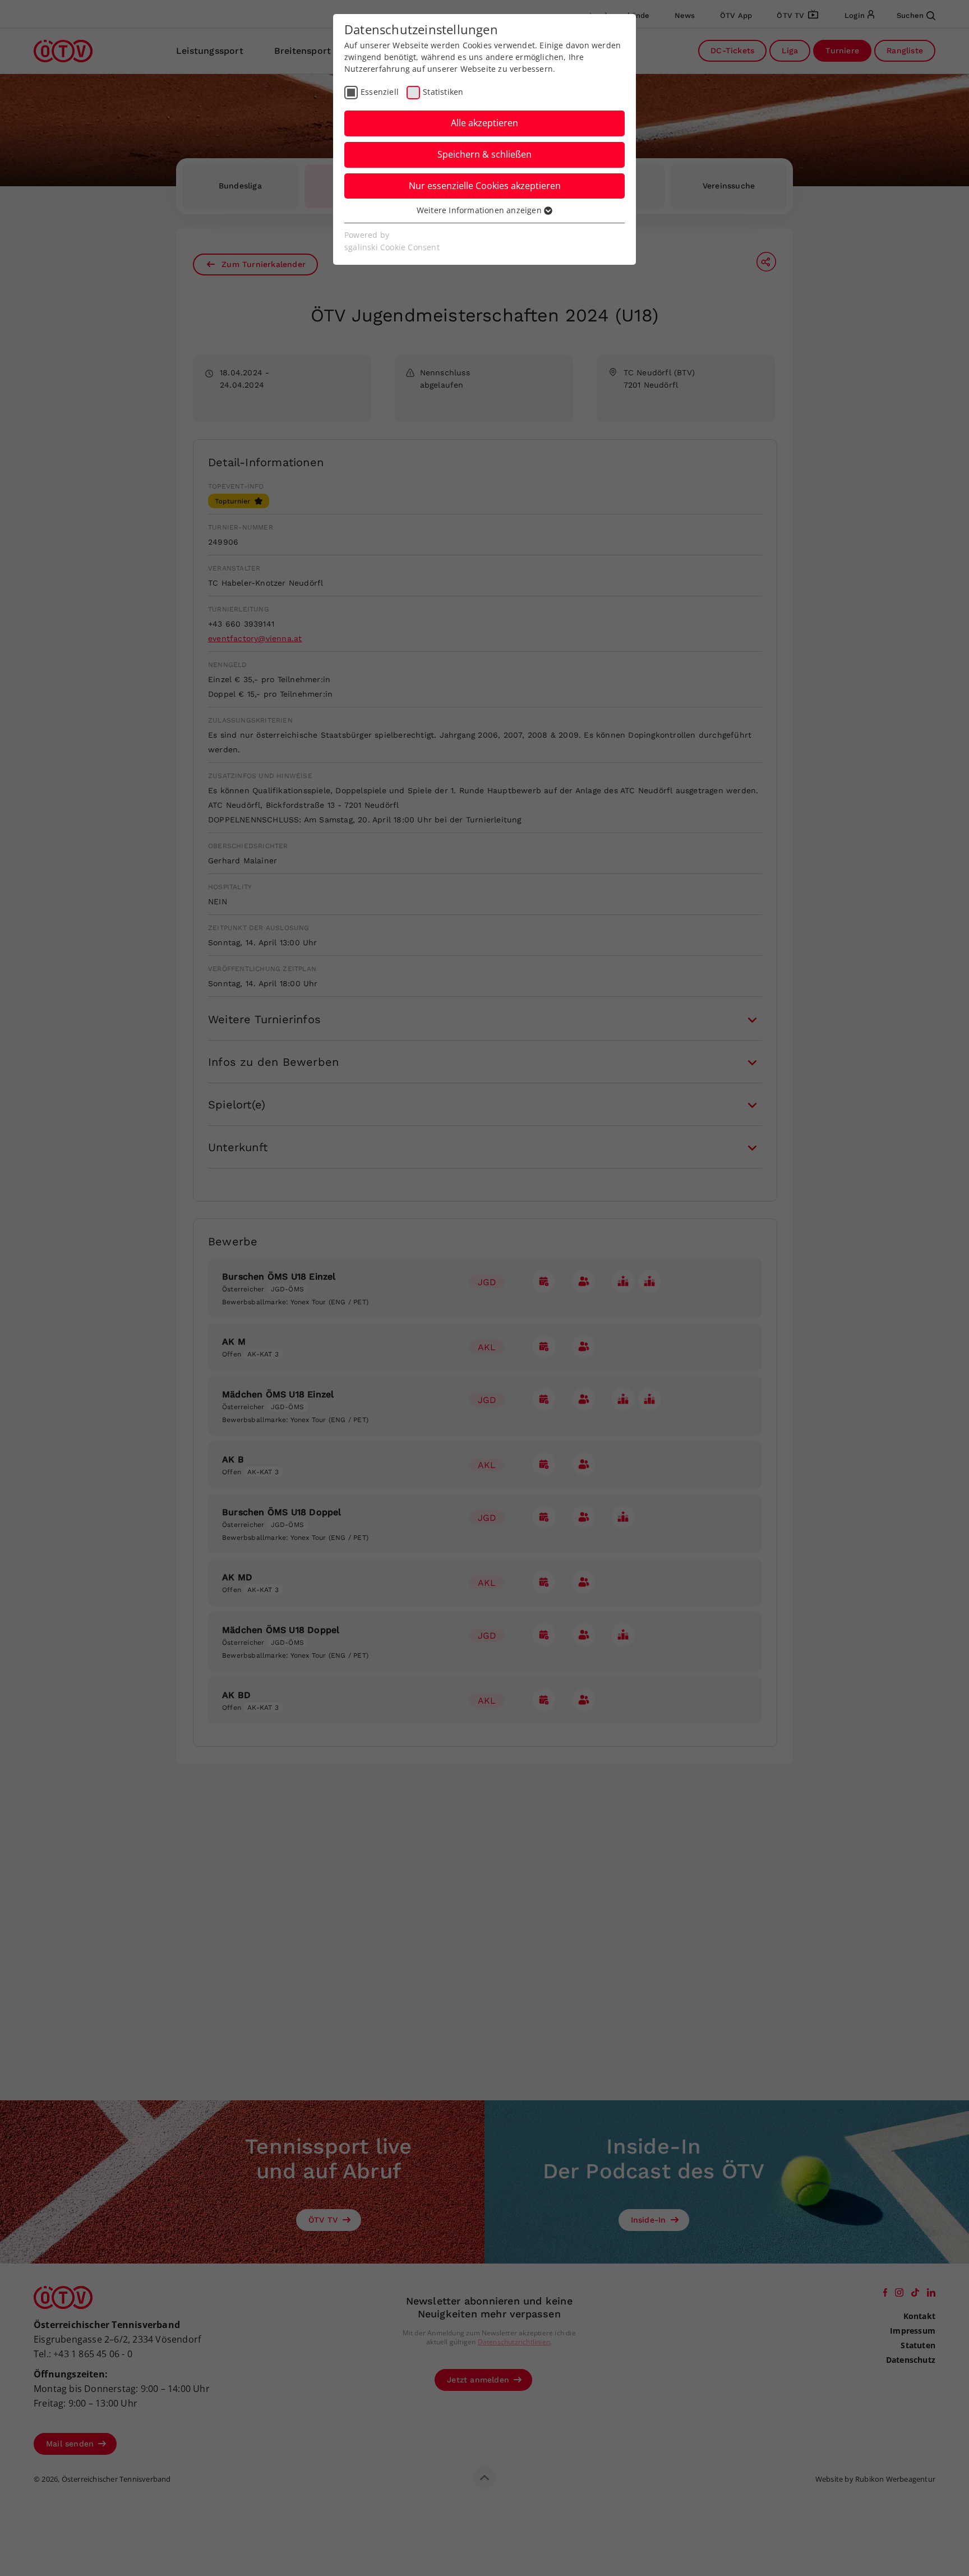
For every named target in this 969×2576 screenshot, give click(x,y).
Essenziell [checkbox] (380, 92)
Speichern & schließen (484, 154)
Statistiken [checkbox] (443, 92)
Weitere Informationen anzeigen (480, 210)
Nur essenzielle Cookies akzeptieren (485, 186)
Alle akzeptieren (484, 123)
